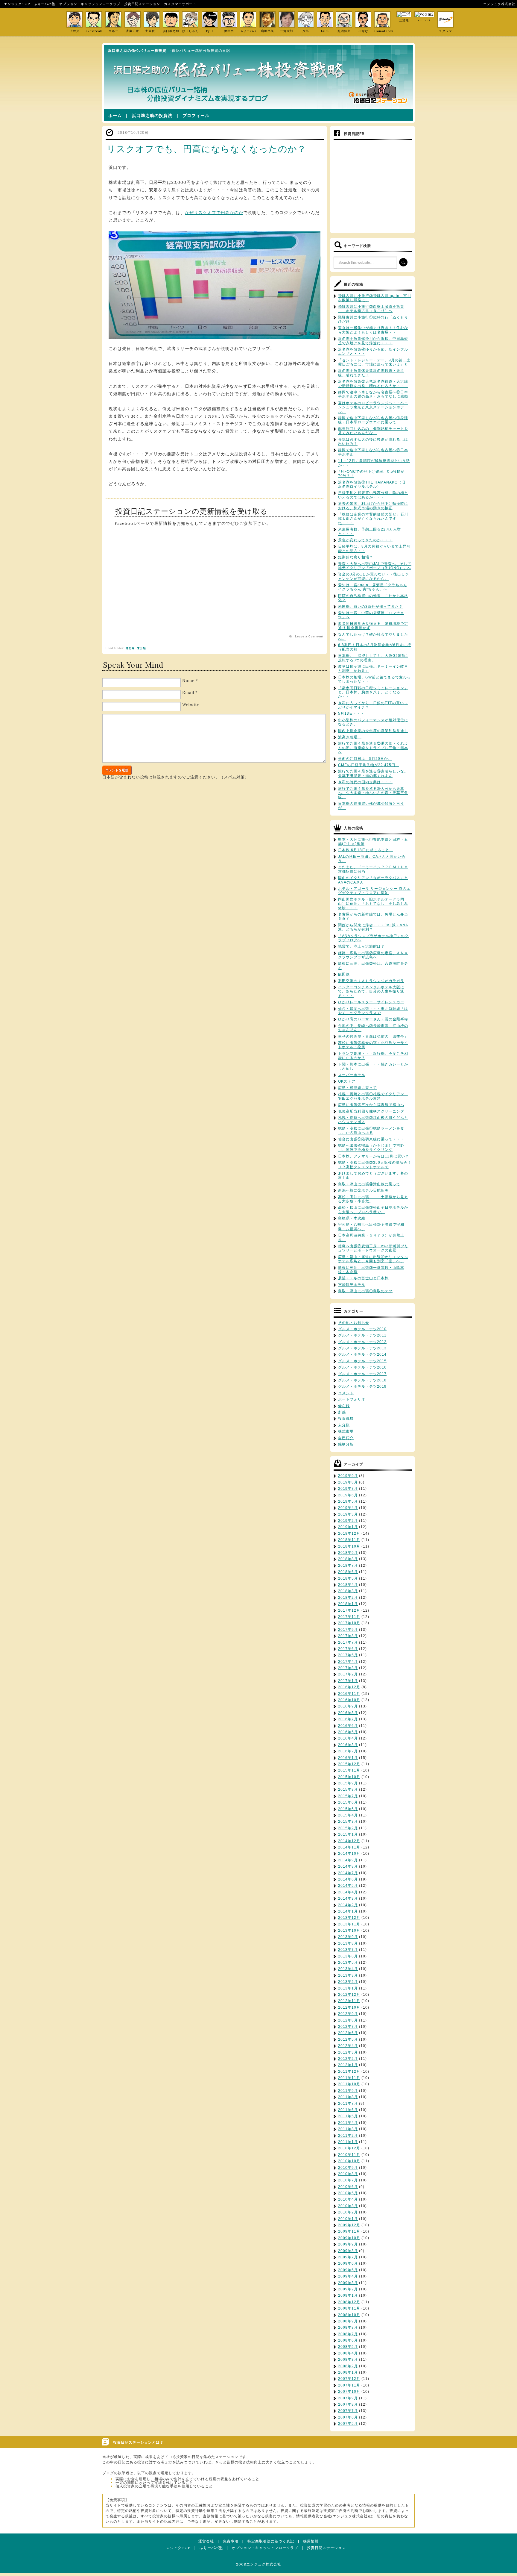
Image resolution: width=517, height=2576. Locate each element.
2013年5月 (348, 1963)
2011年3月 (348, 2129)
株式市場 (346, 1431)
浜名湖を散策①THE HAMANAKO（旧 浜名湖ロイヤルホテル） (374, 484)
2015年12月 (349, 1764)
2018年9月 (348, 1553)
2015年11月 (349, 1770)
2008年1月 (348, 2372)
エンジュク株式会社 (499, 4)
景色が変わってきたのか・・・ (365, 540)
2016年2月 (348, 1751)
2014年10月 (349, 1854)
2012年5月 (348, 2039)
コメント (346, 1393)
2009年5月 (348, 2270)
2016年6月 (348, 1726)
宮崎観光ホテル (352, 1285)
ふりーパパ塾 (45, 4)
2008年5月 (348, 2347)
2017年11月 (349, 1617)
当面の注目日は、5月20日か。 (365, 759)
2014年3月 (348, 1898)
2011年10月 (349, 2084)
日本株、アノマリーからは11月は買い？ (374, 1156)
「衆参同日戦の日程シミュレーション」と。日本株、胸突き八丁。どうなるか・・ (373, 692)
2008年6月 (348, 2340)
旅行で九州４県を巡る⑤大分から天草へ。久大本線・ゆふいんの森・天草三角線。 (373, 793)
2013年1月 (348, 1988)
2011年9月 (348, 2091)
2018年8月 (348, 1559)
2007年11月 (349, 2385)
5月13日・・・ (351, 713)
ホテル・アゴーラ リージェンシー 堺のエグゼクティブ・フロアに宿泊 (374, 891)
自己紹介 (346, 1438)
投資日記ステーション (142, 4)
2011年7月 (348, 2104)
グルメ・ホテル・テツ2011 (362, 1335)
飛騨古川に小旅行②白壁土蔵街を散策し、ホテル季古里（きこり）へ (371, 309)
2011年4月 (348, 2123)
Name (188, 681)
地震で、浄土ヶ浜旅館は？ (361, 946)
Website (191, 705)
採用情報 (311, 2541)
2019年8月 (348, 1482)
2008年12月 (349, 2302)
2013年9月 (348, 1937)
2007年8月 (348, 2404)
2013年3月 (348, 1975)
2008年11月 (349, 2308)
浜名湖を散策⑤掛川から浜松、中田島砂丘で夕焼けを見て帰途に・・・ (373, 341)
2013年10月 (349, 1931)
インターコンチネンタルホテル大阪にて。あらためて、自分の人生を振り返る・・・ (371, 991)
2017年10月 (349, 1623)
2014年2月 (348, 1905)
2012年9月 (348, 2014)
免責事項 (231, 2541)
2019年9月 (348, 1476)
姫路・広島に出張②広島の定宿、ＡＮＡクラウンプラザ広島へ (373, 955)
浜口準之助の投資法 (152, 116)
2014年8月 (348, 1866)
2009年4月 (348, 2276)
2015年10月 (349, 1777)
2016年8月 (348, 1713)
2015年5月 (348, 1809)
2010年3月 (348, 2206)
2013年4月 (348, 1969)
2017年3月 (348, 1668)
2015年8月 (348, 1789)
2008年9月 (348, 2321)
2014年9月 (348, 1860)
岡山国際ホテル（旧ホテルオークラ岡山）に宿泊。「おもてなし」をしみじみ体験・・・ (373, 904)
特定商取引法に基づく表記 (271, 2541)
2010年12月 (349, 2148)
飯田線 (344, 974)
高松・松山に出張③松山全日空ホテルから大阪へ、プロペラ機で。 (373, 1210)
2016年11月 (349, 1694)
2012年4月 (348, 2046)
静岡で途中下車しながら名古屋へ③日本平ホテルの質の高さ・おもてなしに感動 (373, 394)
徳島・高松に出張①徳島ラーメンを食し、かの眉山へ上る (371, 1131)
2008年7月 (348, 2334)
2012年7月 (348, 2027)
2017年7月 (348, 1642)
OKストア (347, 1081)
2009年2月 (348, 2289)
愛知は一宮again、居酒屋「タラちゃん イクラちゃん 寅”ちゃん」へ (373, 587)
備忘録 (130, 648)
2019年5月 (348, 1501)
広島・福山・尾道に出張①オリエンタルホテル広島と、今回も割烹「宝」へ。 (373, 1259)
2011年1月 (348, 2142)
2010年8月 (348, 2174)
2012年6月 (348, 2033)
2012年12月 (349, 1995)
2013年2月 (348, 1982)
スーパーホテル (352, 1075)
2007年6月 (348, 2417)
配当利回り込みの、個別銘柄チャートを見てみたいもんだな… (373, 431)
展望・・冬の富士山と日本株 (363, 1278)
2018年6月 (348, 1572)
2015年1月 (348, 1834)
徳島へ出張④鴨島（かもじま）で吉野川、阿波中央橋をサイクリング (371, 1148)
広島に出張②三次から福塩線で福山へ (371, 1105)
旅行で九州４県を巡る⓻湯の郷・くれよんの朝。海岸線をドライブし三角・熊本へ (373, 748)
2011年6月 (348, 2110)
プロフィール (196, 116)
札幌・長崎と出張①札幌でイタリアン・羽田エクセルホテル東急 (373, 1096)
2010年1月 (348, 2219)
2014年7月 (348, 1873)
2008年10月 (349, 2315)
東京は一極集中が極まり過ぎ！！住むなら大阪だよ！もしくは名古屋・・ (373, 330)
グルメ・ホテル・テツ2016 (362, 1367)
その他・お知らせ (354, 1323)
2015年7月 (348, 1796)
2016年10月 (349, 1700)
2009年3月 (348, 2283)
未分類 (142, 648)
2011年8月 (348, 2097)
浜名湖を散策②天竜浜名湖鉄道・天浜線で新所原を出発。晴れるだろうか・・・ (373, 384)
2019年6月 (348, 1495)
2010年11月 (349, 2155)
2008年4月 (348, 2353)
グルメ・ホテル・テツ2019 (362, 1387)
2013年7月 (348, 1950)
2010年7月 (348, 2180)
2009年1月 (348, 2295)
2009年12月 (349, 2225)
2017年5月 (348, 1655)
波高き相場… (350, 737)
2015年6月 (348, 1802)
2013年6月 (348, 1956)
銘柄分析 (346, 1444)
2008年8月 (348, 2328)
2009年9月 (348, 2244)
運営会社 (206, 2541)
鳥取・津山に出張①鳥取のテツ (365, 1291)
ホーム (115, 116)
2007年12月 (349, 2379)
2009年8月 (348, 2251)
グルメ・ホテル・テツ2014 (362, 1354)
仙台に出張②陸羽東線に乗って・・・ (371, 1139)
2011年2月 (348, 2136)
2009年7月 (348, 2257)
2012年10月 (349, 2007)
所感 (342, 1412)
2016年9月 (348, 1706)
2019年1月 (348, 1527)
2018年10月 (349, 1546)
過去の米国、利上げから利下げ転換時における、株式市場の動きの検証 (373, 506)
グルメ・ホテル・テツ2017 (362, 1374)
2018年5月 (348, 1578)
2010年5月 (348, 2193)
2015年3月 (348, 1822)
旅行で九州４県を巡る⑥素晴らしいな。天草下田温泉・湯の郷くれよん (373, 773)
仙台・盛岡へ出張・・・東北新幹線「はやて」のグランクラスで (373, 1011)
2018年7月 (348, 1566)
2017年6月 (348, 1649)
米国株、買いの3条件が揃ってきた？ (370, 607)
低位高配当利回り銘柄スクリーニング (371, 1111)
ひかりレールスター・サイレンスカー (371, 1002)
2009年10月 (349, 2238)
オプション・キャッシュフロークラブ (90, 4)
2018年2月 (348, 1598)
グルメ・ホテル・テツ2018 (362, 1380)
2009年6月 (348, 2263)
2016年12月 (349, 1687)
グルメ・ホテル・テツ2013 (362, 1348)
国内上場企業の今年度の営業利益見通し (373, 731)
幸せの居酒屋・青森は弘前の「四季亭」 (373, 1037)
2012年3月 (348, 2052)
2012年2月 (348, 2059)
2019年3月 (348, 1514)
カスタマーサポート (180, 4)
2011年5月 (348, 2116)
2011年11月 (349, 2078)
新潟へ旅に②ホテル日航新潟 (363, 1190)
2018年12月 (349, 1534)
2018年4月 (348, 1585)
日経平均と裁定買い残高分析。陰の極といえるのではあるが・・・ (373, 495)
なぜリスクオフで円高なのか (214, 213)
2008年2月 (348, 2366)
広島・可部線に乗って (358, 1088)
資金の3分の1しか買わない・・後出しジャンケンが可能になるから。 (374, 576)
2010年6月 (348, 2187)
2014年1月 (348, 1911)
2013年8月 (348, 1943)
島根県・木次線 (352, 1218)
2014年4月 (348, 1892)
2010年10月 (349, 2161)
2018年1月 (348, 1604)
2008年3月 (348, 2360)
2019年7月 (348, 1489)
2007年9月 (348, 2398)
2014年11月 (349, 1847)
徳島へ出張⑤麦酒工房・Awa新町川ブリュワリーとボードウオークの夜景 (373, 1248)
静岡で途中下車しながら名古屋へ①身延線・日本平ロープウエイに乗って (373, 420)
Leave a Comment (309, 637)
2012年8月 (348, 2020)
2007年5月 (348, 2424)
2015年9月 (348, 1783)
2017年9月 (348, 1630)
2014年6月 (348, 1879)
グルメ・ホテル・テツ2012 (362, 1342)
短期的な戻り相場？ (356, 557)
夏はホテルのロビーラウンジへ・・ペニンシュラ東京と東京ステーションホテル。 (373, 407)
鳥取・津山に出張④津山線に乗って (369, 1184)
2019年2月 (348, 1521)
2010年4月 (348, 2199)
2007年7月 (348, 2411)
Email (188, 693)
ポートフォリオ (352, 1399)
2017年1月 (348, 1681)
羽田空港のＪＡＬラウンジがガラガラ (371, 981)
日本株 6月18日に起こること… (366, 850)
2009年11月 (349, 2231)
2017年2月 (348, 1674)
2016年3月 (348, 1745)
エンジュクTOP (17, 4)
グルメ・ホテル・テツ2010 (362, 1329)
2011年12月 (349, 2072)
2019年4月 (348, 1508)
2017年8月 (348, 1636)
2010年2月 (348, 2212)
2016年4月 (348, 1738)
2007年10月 (349, 2392)
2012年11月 (349, 2001)
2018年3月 (348, 1591)
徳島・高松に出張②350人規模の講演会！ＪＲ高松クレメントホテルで (375, 1165)
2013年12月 (349, 1918)
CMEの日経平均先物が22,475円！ (369, 765)
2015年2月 (348, 1828)
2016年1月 (348, 1758)
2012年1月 (348, 2065)
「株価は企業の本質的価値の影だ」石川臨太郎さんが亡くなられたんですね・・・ (373, 519)
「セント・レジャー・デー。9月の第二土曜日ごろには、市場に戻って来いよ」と (374, 362)
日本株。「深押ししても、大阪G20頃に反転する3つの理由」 (373, 658)
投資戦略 (346, 1419)
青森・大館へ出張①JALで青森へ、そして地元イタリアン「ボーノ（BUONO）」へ (375, 566)
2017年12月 (349, 1610)
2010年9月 (348, 2168)
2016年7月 (348, 1719)
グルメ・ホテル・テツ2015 (362, 1361)
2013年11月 (349, 1924)
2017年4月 (348, 1662)
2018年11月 (349, 1540)
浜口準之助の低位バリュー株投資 (137, 51)
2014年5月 (348, 1886)
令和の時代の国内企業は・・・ (365, 782)
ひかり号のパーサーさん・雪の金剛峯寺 (373, 1019)
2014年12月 (349, 1841)
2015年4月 (348, 1815)
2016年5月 (348, 1732)
